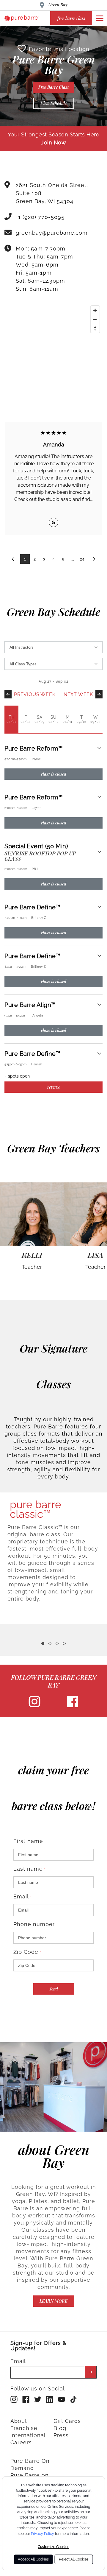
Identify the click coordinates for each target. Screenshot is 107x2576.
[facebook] (73, 1706)
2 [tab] (50, 1643)
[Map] (53, 348)
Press (61, 2435)
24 (82, 559)
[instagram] (34, 1706)
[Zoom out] (95, 319)
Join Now (53, 143)
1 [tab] (43, 1643)
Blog (60, 2428)
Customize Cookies (53, 2547)
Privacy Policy (43, 2534)
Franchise (24, 2428)
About (19, 2421)
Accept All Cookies (33, 2559)
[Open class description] (99, 749)
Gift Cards (67, 2421)
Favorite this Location (59, 49)
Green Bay (58, 5)
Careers (21, 2442)
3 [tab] (57, 1643)
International (28, 2435)
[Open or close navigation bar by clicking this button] (100, 18)
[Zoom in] (95, 310)
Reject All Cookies (74, 2559)
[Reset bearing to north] (95, 328)
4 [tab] (64, 1643)
